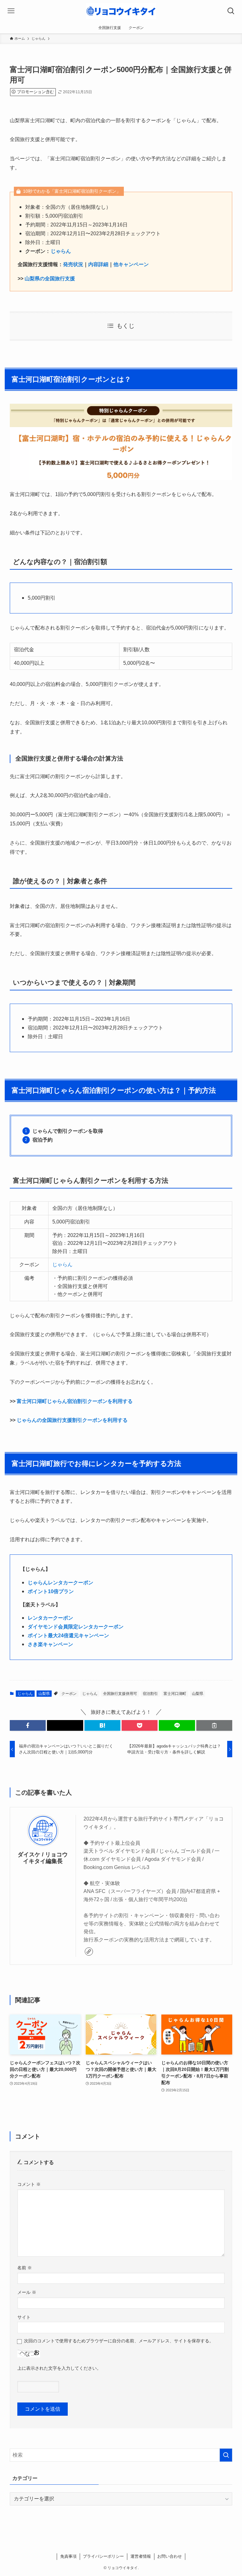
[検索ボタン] (231, 11)
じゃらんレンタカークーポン (60, 1583)
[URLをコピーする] (214, 1725)
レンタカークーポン (50, 1618)
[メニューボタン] (11, 11)
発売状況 (73, 264)
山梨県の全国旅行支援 (50, 279)
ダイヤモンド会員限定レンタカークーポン (76, 1627)
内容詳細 (98, 264)
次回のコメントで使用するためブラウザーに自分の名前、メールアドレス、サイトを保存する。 (119, 2341)
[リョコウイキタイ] (121, 11)
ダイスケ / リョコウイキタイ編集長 (43, 1858)
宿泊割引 (150, 1694)
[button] (28, 1725)
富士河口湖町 (175, 1694)
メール (27, 2292)
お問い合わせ (170, 2556)
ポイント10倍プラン (51, 1591)
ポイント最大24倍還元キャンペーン (68, 1636)
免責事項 (68, 2556)
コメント (29, 2184)
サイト (24, 2317)
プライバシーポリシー (103, 2556)
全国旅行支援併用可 (120, 1694)
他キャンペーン (131, 264)
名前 (25, 2268)
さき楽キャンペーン (50, 1644)
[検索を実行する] (226, 2455)
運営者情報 (141, 2556)
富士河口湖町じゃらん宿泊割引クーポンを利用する (75, 1401)
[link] (89, 1952)
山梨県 (44, 1694)
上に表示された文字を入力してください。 (59, 2368)
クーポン (69, 1694)
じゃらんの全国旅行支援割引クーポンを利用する (72, 1420)
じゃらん (61, 251)
